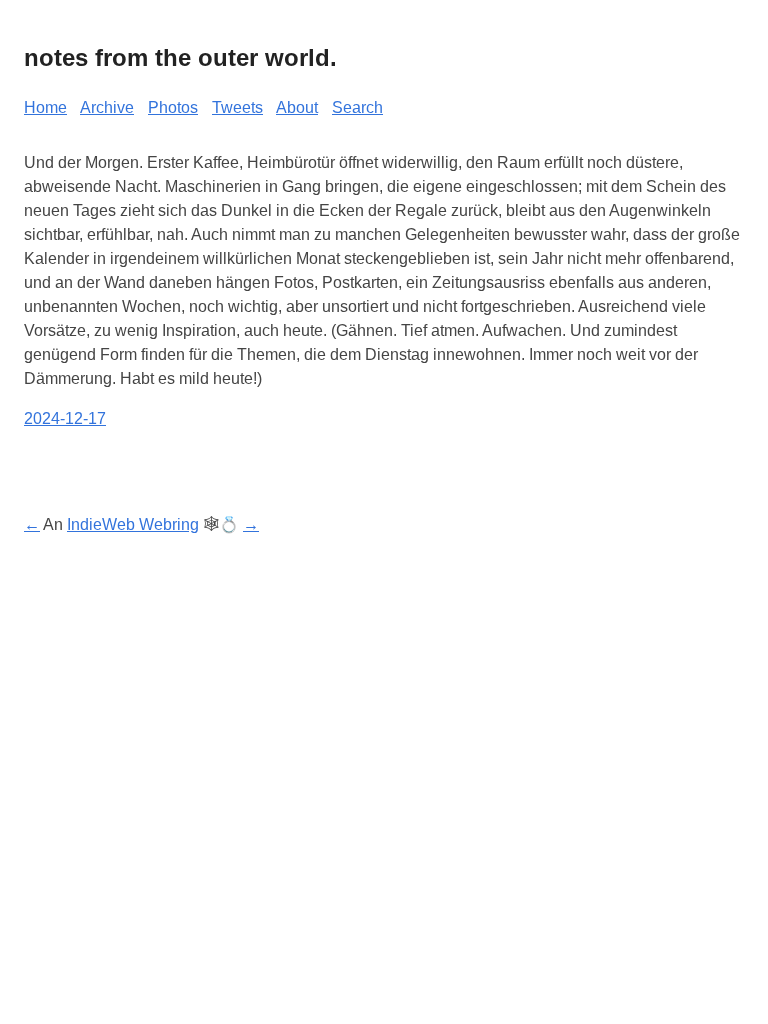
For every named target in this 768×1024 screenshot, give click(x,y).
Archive (107, 107)
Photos (173, 107)
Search (357, 107)
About (297, 107)
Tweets (237, 107)
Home (45, 107)
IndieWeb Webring (133, 524)
